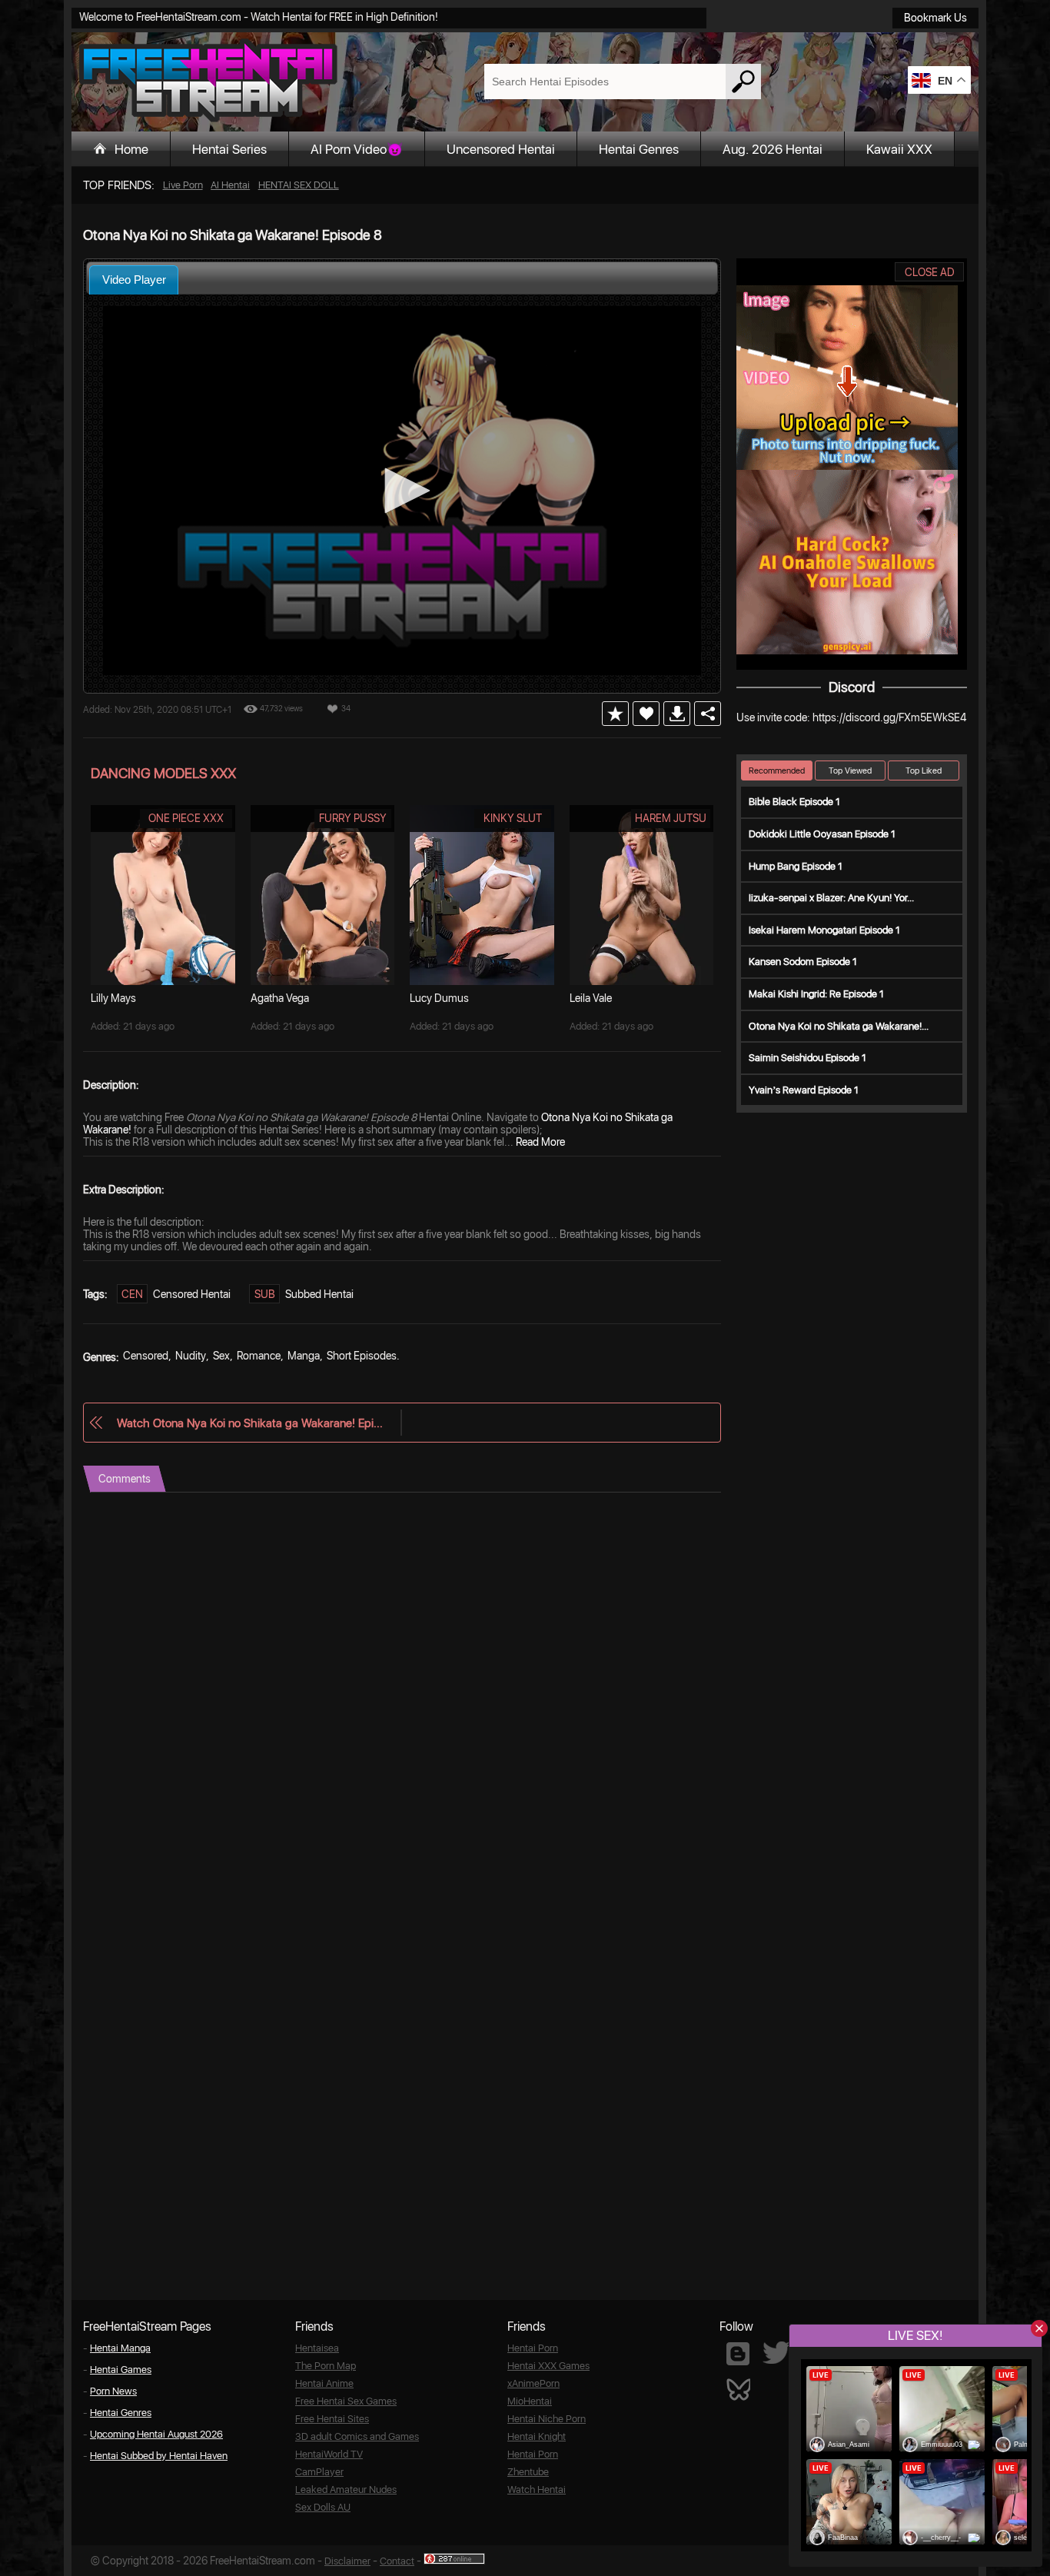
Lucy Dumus (439, 998)
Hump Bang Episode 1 (796, 866)
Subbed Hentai (319, 1294)
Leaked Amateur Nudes (346, 2489)
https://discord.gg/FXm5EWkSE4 (889, 717)
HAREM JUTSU (671, 818)
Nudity (191, 1356)
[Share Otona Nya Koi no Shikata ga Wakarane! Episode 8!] (708, 714)
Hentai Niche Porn (547, 2419)
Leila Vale (591, 998)
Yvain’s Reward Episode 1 (804, 1090)
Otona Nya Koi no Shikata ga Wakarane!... (839, 1026)
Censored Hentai (192, 1294)
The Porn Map (326, 2366)
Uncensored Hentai (501, 149)
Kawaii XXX (899, 149)
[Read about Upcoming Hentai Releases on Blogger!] (738, 2354)
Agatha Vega (280, 998)
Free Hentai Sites (332, 2419)
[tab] (134, 280)
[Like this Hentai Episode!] (646, 714)
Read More (540, 1142)
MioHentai (530, 2401)
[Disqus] (402, 1685)
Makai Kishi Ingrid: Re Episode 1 (816, 994)
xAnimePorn (533, 2383)
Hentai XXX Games (548, 2366)
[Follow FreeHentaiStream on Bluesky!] (738, 2388)
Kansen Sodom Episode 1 (803, 962)
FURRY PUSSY (353, 818)
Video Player (134, 280)
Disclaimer (347, 2561)
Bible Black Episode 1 (794, 802)
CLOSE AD (930, 272)
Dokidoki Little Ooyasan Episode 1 (822, 834)
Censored (146, 1356)
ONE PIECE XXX (186, 818)
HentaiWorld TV (329, 2454)
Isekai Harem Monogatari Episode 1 (824, 930)
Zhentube (528, 2472)
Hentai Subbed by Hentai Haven (159, 2456)
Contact (397, 2561)
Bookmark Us (935, 18)
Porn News (113, 2391)
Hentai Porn (533, 2348)
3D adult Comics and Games (357, 2436)
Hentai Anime (324, 2383)
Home (131, 149)
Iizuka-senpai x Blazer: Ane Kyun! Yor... (831, 898)
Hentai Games (121, 2370)
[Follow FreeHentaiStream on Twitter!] (776, 2353)
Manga (304, 1356)
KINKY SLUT (513, 818)
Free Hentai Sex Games (346, 2401)
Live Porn (183, 185)
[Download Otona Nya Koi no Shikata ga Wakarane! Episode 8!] (677, 714)
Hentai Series (229, 149)
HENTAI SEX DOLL (299, 185)
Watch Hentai (537, 2489)
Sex (221, 1356)
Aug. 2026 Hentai (773, 149)
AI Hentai (230, 185)
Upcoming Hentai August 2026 (156, 2434)
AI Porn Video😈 (357, 149)
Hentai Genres (639, 149)
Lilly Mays (113, 998)
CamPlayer (319, 2472)
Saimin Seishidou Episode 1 (807, 1058)
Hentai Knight (537, 2436)
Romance (259, 1356)
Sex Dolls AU (323, 2507)
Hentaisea (317, 2348)
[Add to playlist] (615, 714)
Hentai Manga (120, 2348)
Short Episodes (362, 1356)
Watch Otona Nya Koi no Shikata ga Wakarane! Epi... (250, 1423)
